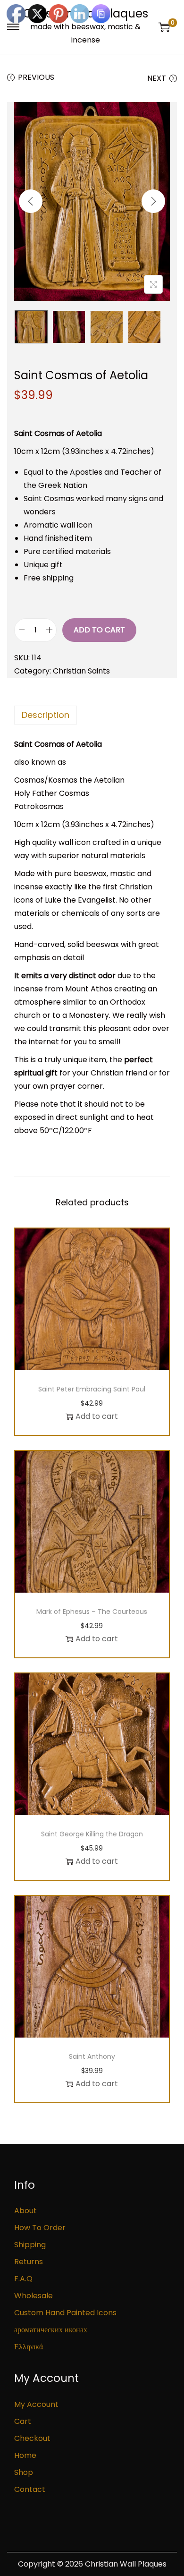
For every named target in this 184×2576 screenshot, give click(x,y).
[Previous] (31, 201)
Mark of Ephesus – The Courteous (92, 1612)
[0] (164, 27)
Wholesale (33, 2296)
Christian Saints (81, 671)
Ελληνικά (29, 2347)
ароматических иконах (51, 2330)
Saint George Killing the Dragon (92, 1834)
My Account (36, 2404)
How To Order (40, 2228)
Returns (29, 2262)
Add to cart (99, 630)
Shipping (30, 2245)
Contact (30, 2489)
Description (46, 715)
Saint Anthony (92, 2056)
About (25, 2211)
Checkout (32, 2438)
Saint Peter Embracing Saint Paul (92, 1389)
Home (25, 2455)
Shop (24, 2472)
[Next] (153, 201)
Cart (23, 2421)
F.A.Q (23, 2279)
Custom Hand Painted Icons (65, 2313)
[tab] (92, 715)
